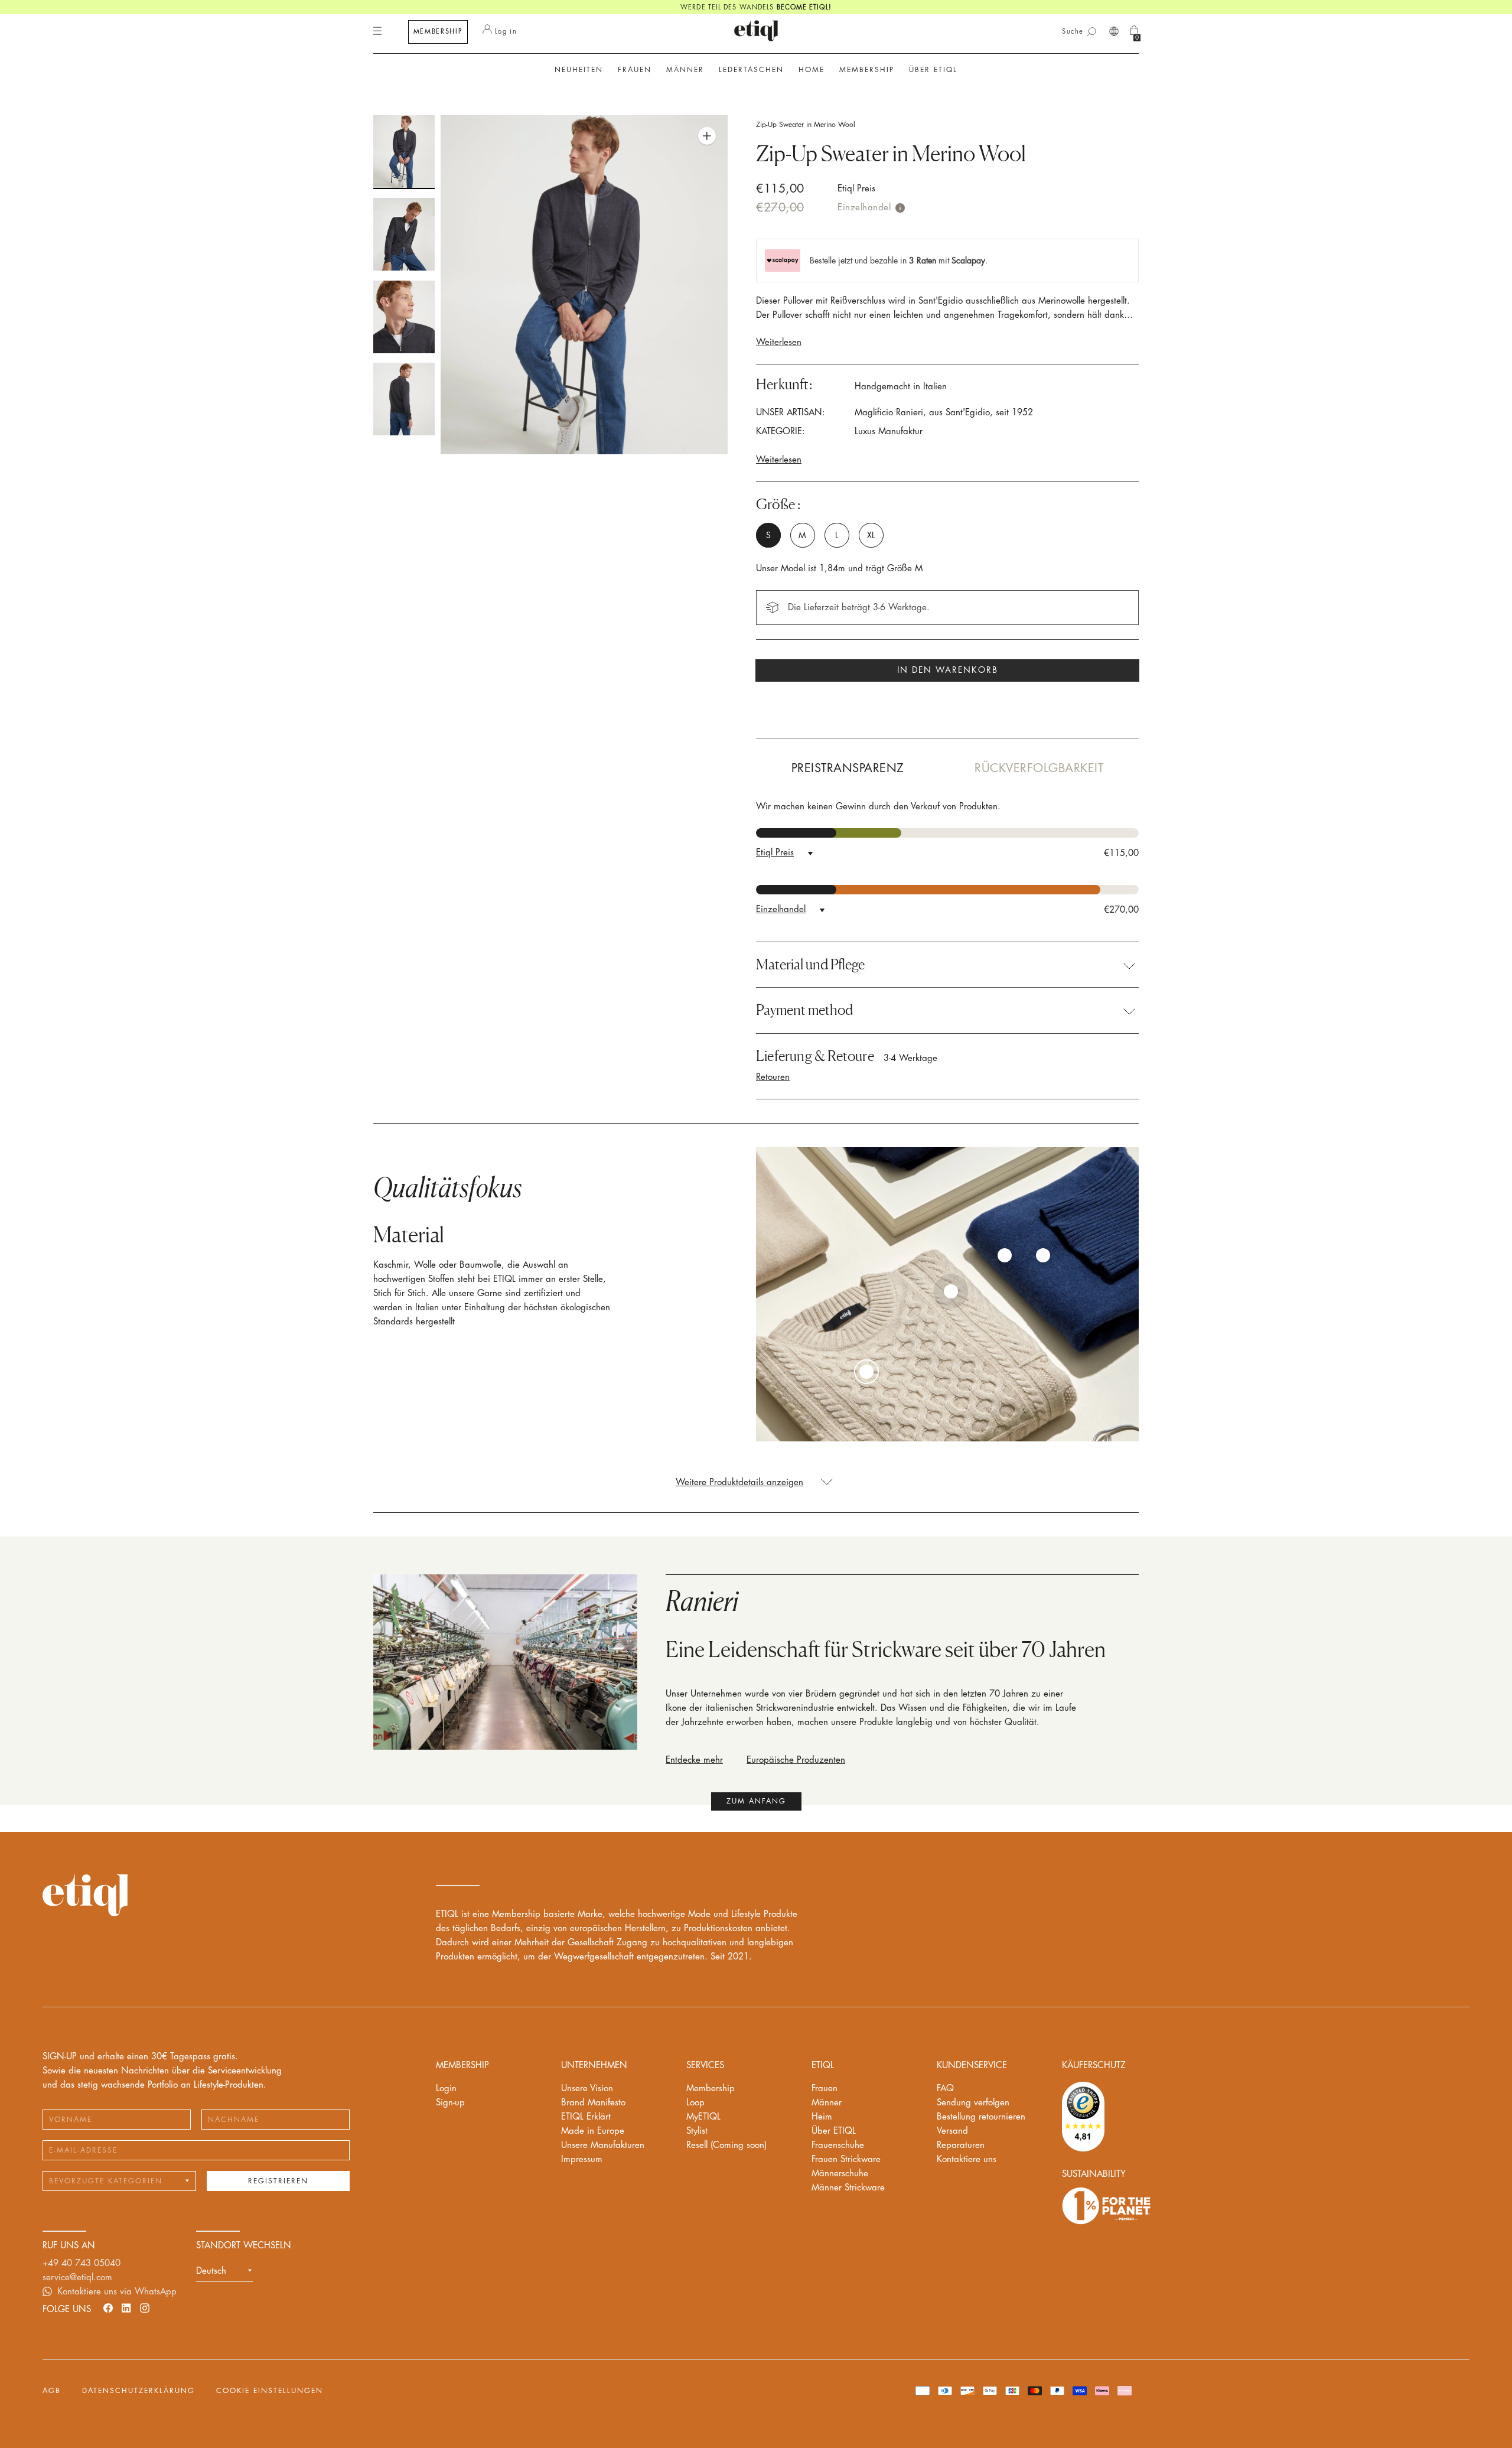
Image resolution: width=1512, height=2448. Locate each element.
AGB (52, 2391)
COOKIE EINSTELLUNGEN (270, 2391)
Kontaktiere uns (967, 2159)
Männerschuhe (840, 2174)
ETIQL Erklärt (586, 2117)
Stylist (697, 2131)
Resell (726, 2145)
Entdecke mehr (694, 1760)
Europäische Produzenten (796, 1760)
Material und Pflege (810, 965)
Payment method (804, 1010)
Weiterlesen (779, 342)
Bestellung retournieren (981, 2117)
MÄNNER (685, 70)
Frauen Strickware (846, 2159)
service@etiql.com (77, 2278)
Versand (952, 2131)
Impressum (582, 2159)
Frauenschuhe (838, 2145)
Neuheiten (579, 70)
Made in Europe (593, 2131)
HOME (812, 70)
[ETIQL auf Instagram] (145, 2308)
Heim (822, 2117)
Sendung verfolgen (973, 2103)
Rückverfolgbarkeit (1039, 768)
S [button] (768, 535)
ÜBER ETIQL (933, 70)
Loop (695, 2103)
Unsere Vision (587, 2089)
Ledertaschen (751, 70)
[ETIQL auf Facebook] (108, 2308)
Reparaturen (961, 2145)
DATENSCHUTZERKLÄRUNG (139, 2391)
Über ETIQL (834, 2131)
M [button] (802, 535)
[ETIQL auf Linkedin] (126, 2308)
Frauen (825, 2089)
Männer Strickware (848, 2188)
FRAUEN (635, 70)
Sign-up (450, 2103)
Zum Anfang (756, 1801)
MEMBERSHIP (438, 32)
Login (446, 2089)
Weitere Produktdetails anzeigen (739, 1482)
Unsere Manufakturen (603, 2145)
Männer (827, 2103)
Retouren (773, 1077)
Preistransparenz (848, 768)
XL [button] (871, 535)
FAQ (945, 2089)
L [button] (837, 535)
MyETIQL (703, 2117)
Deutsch (211, 2271)
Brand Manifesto (593, 2103)
